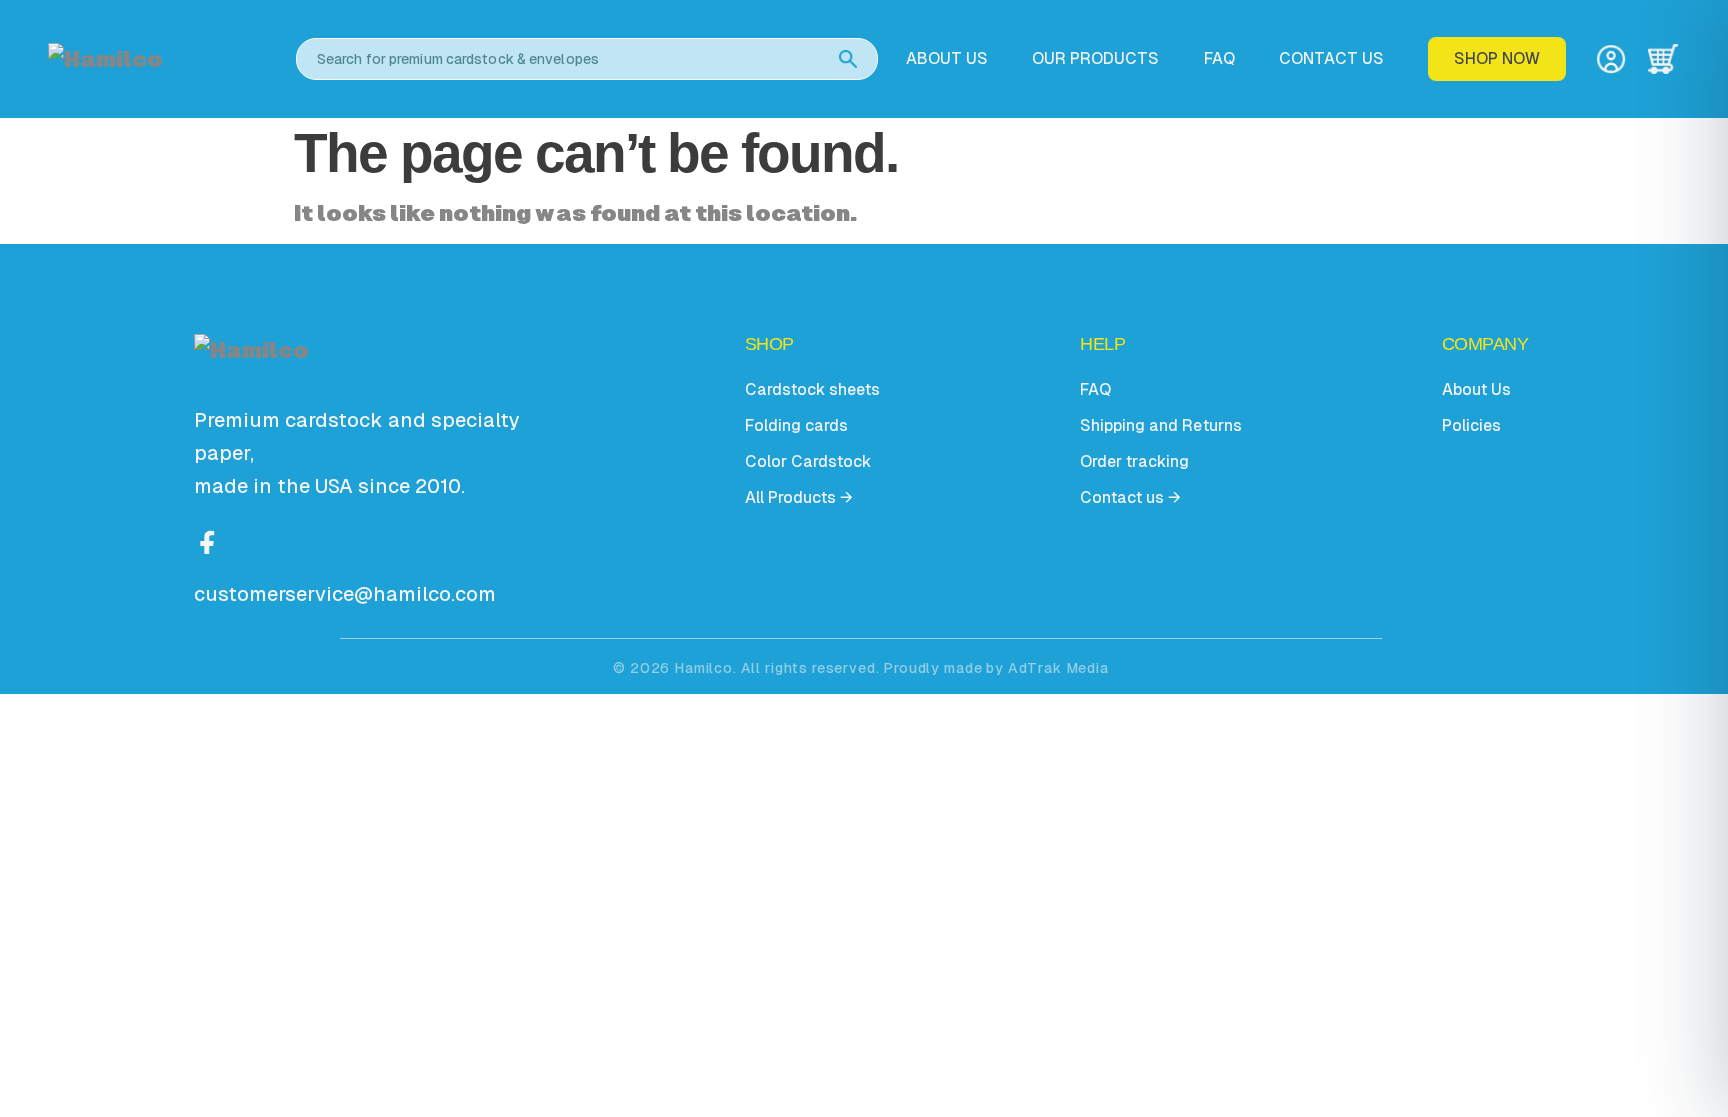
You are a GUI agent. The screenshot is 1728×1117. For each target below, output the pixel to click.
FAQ (1219, 59)
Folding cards (796, 425)
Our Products (1095, 59)
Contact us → (1130, 497)
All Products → (799, 497)
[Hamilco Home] (158, 59)
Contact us (1331, 59)
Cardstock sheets (812, 389)
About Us (1476, 389)
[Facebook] (208, 540)
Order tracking (1134, 461)
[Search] (848, 59)
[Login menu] (1611, 59)
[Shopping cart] (1663, 59)
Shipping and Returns (1160, 425)
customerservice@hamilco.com (345, 594)
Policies (1471, 425)
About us (947, 59)
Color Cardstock (808, 461)
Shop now (1497, 58)
